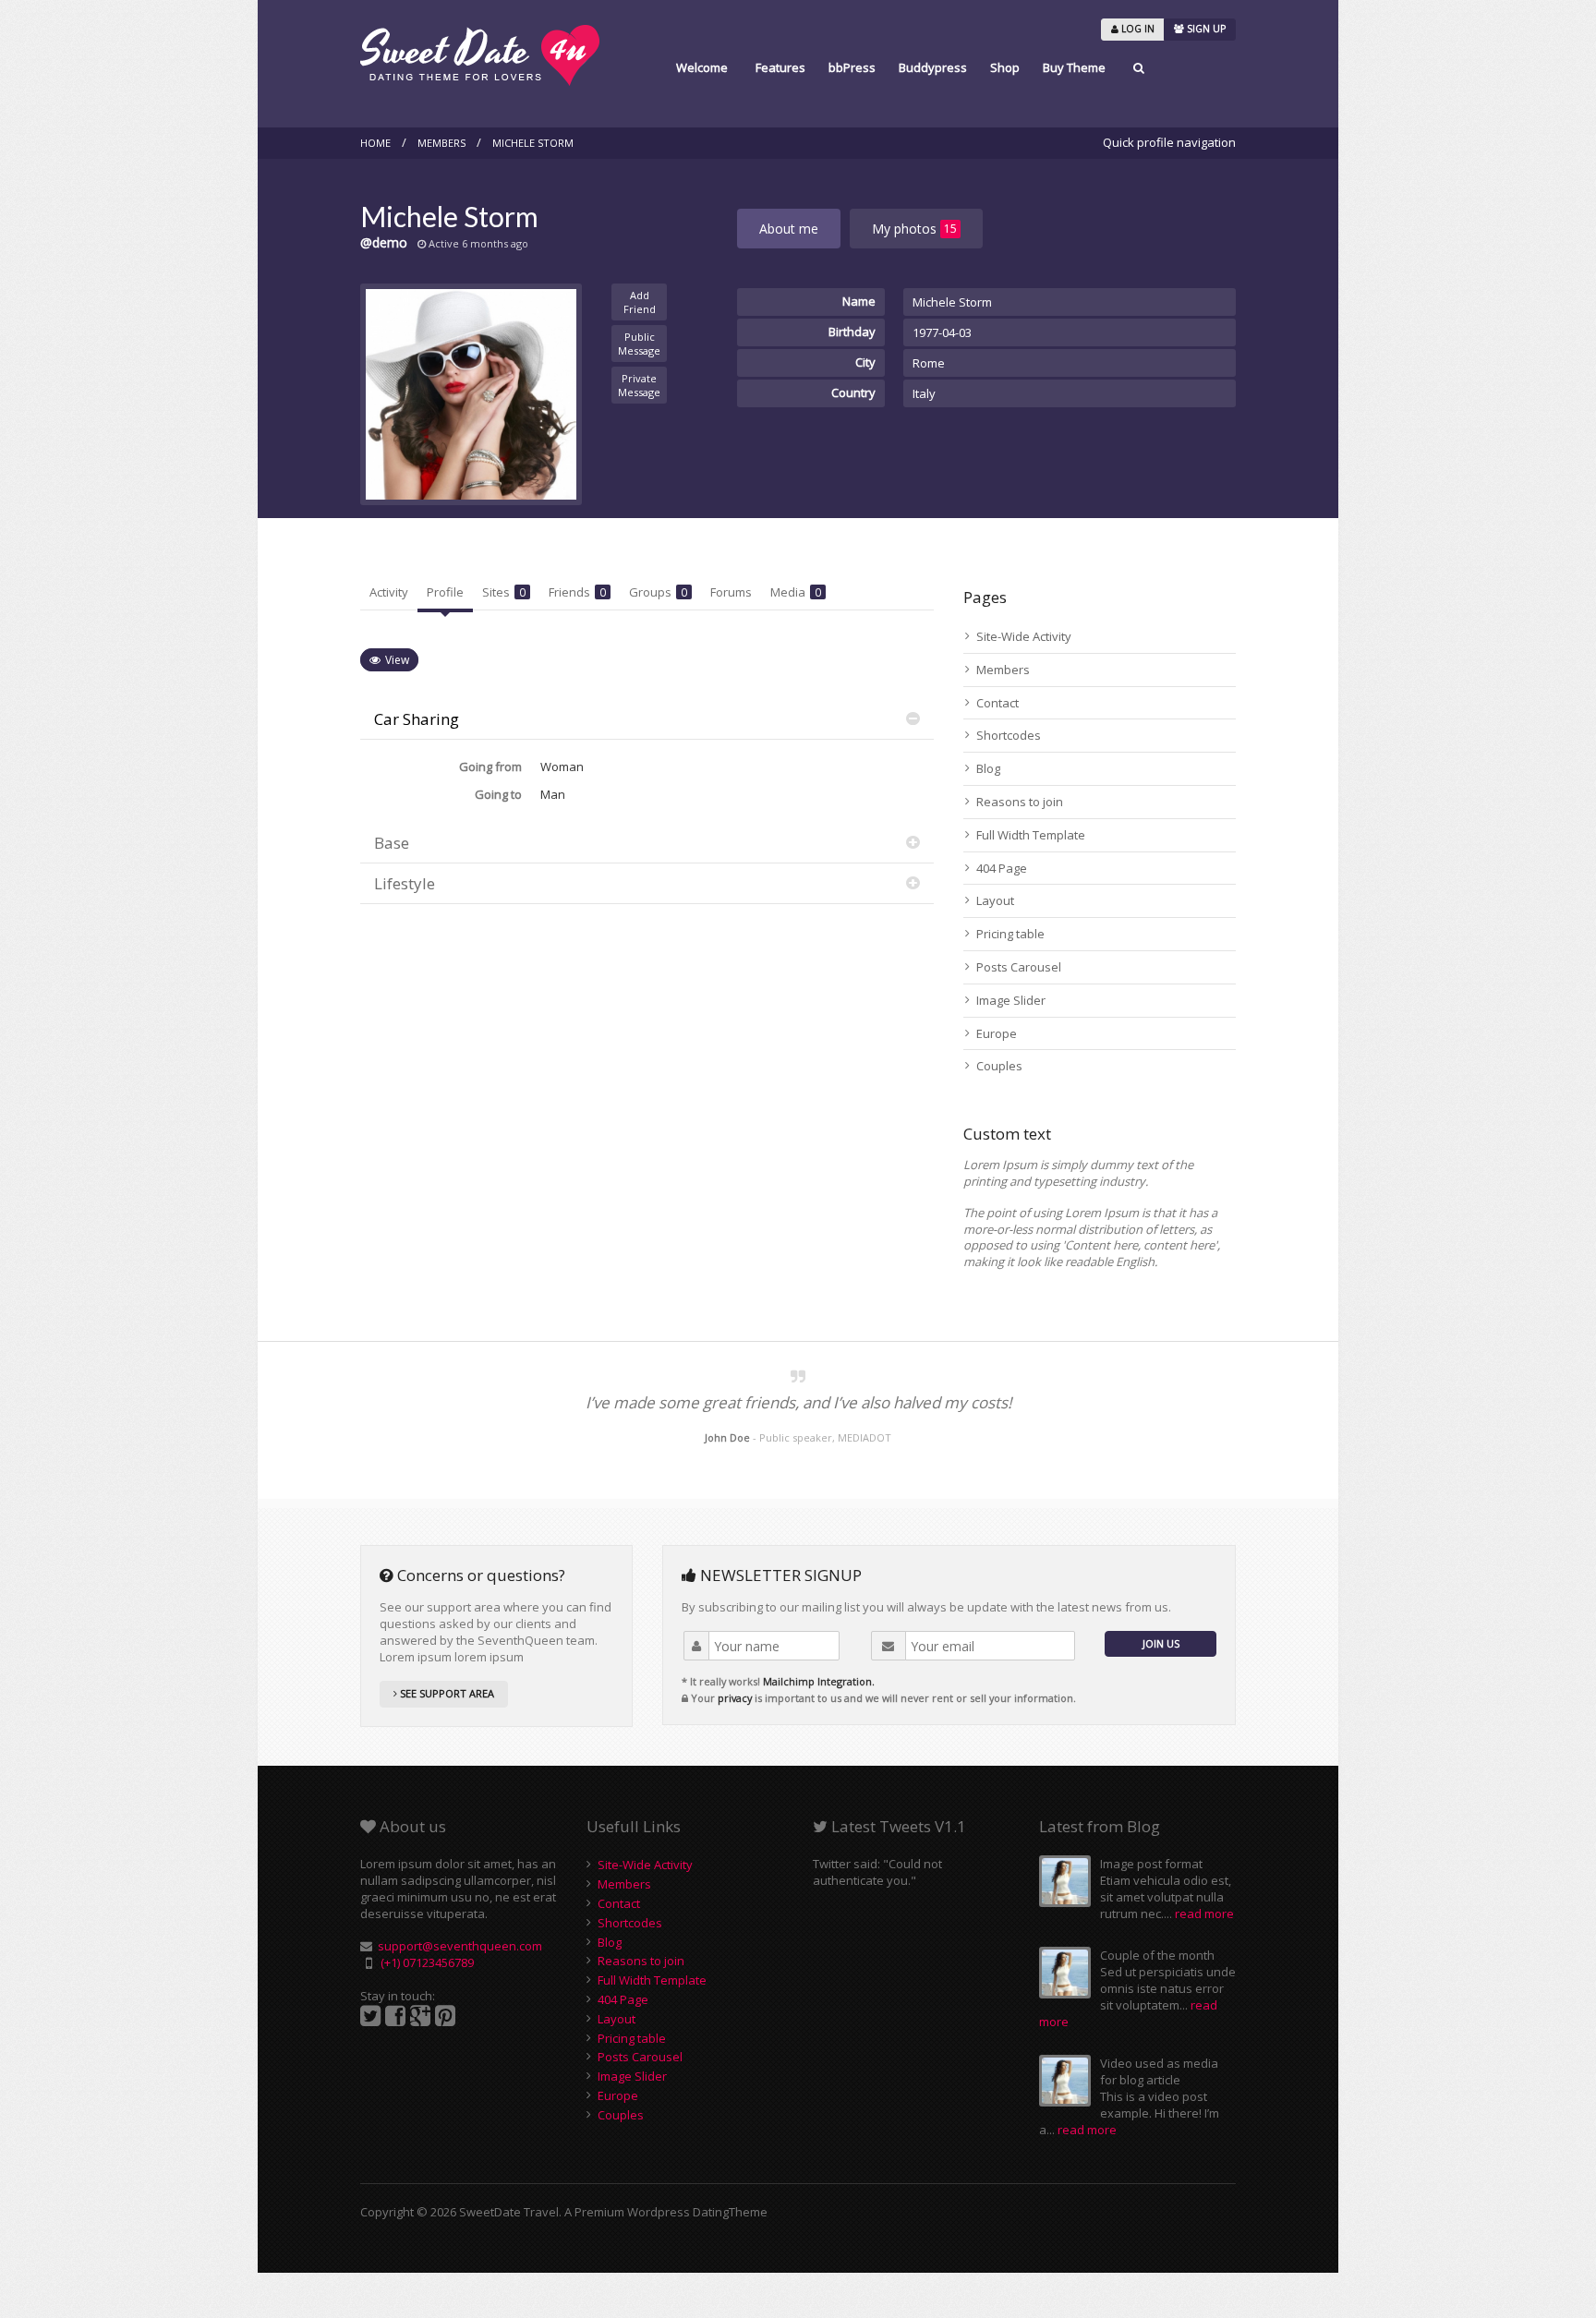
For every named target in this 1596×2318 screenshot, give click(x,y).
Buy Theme (1074, 67)
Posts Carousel (1019, 967)
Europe (997, 1033)
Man (553, 794)
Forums (731, 592)
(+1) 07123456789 (427, 1962)
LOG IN (1137, 29)
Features (780, 67)
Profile (445, 592)
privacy (735, 1698)
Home (375, 143)
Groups (658, 592)
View (397, 660)
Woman (562, 767)
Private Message (639, 385)
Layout (995, 900)
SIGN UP (1205, 29)
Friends (577, 592)
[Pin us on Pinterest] (445, 2016)
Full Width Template (1031, 835)
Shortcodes (1009, 735)
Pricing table (1010, 934)
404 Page (1002, 868)
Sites (504, 592)
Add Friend (640, 302)
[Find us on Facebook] (395, 2016)
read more (1204, 1914)
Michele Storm (533, 143)
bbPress (852, 67)
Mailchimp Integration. (819, 1681)
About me (789, 229)
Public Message (639, 344)
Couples (999, 1066)
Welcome (702, 67)
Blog (988, 768)
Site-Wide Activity (1024, 636)
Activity (389, 592)
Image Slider (1011, 1000)
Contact (997, 703)
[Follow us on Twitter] (370, 2016)
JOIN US (1161, 1643)
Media (796, 592)
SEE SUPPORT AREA (446, 1693)
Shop (1005, 67)
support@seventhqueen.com (460, 1946)
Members (441, 143)
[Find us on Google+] (420, 2016)
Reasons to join (1020, 802)
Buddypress (933, 67)
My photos (914, 229)
